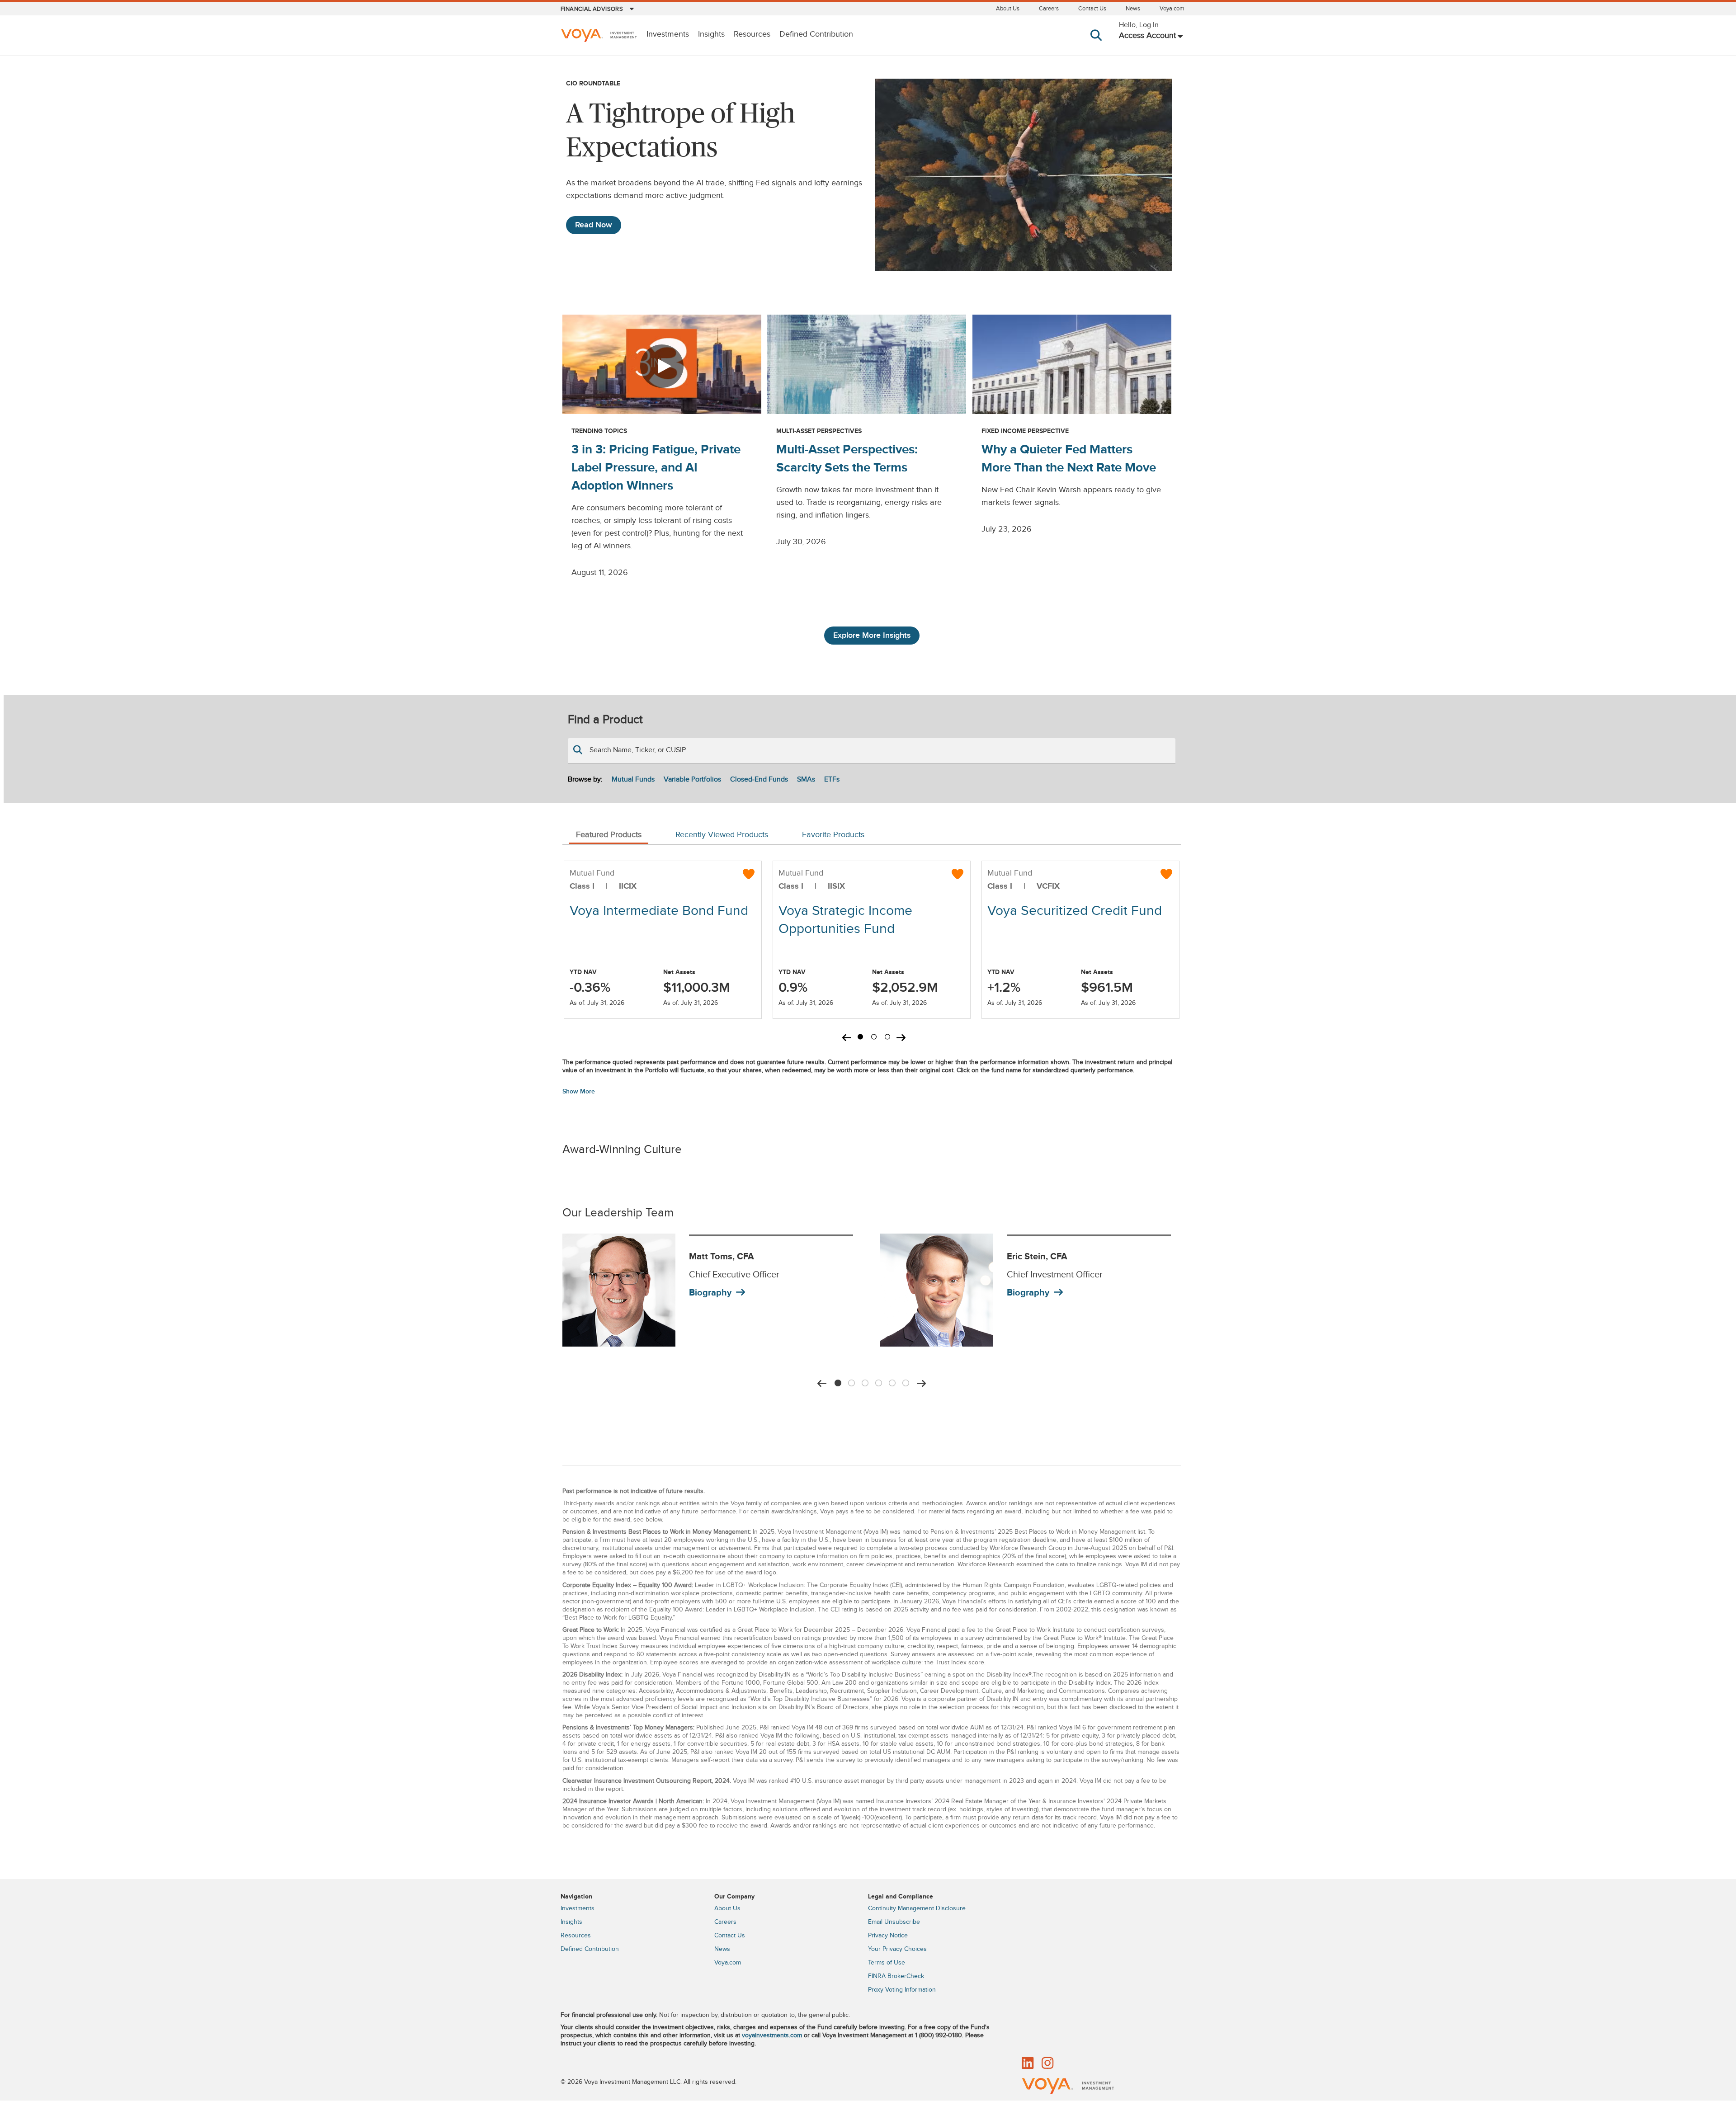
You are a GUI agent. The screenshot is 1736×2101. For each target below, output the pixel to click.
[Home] (599, 36)
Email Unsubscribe (894, 1922)
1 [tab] (860, 1039)
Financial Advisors (592, 9)
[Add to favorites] (749, 874)
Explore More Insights (872, 635)
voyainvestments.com (772, 2035)
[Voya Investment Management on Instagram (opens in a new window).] (1047, 2064)
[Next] (921, 1384)
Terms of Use (887, 1963)
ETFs (832, 780)
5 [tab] (892, 1381)
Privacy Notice (888, 1936)
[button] (1098, 44)
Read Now (594, 225)
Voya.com (1172, 9)
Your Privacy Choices (897, 1949)
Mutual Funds (633, 780)
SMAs (806, 780)
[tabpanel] (663, 940)
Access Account (1147, 35)
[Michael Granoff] (619, 1290)
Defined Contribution (816, 34)
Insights (711, 34)
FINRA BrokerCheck (896, 1976)
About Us (1008, 9)
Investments (668, 34)
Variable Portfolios (692, 780)
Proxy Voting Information (902, 1990)
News (1133, 9)
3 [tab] (887, 1039)
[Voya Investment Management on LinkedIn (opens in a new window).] (1028, 2064)
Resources (752, 34)
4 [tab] (878, 1381)
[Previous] (822, 1384)
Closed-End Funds (759, 780)
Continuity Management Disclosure (917, 1908)
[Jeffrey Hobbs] (937, 1290)
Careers (1049, 9)
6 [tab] (906, 1381)
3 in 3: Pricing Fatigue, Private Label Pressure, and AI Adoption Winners (656, 468)
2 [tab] (874, 1039)
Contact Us (1092, 9)
